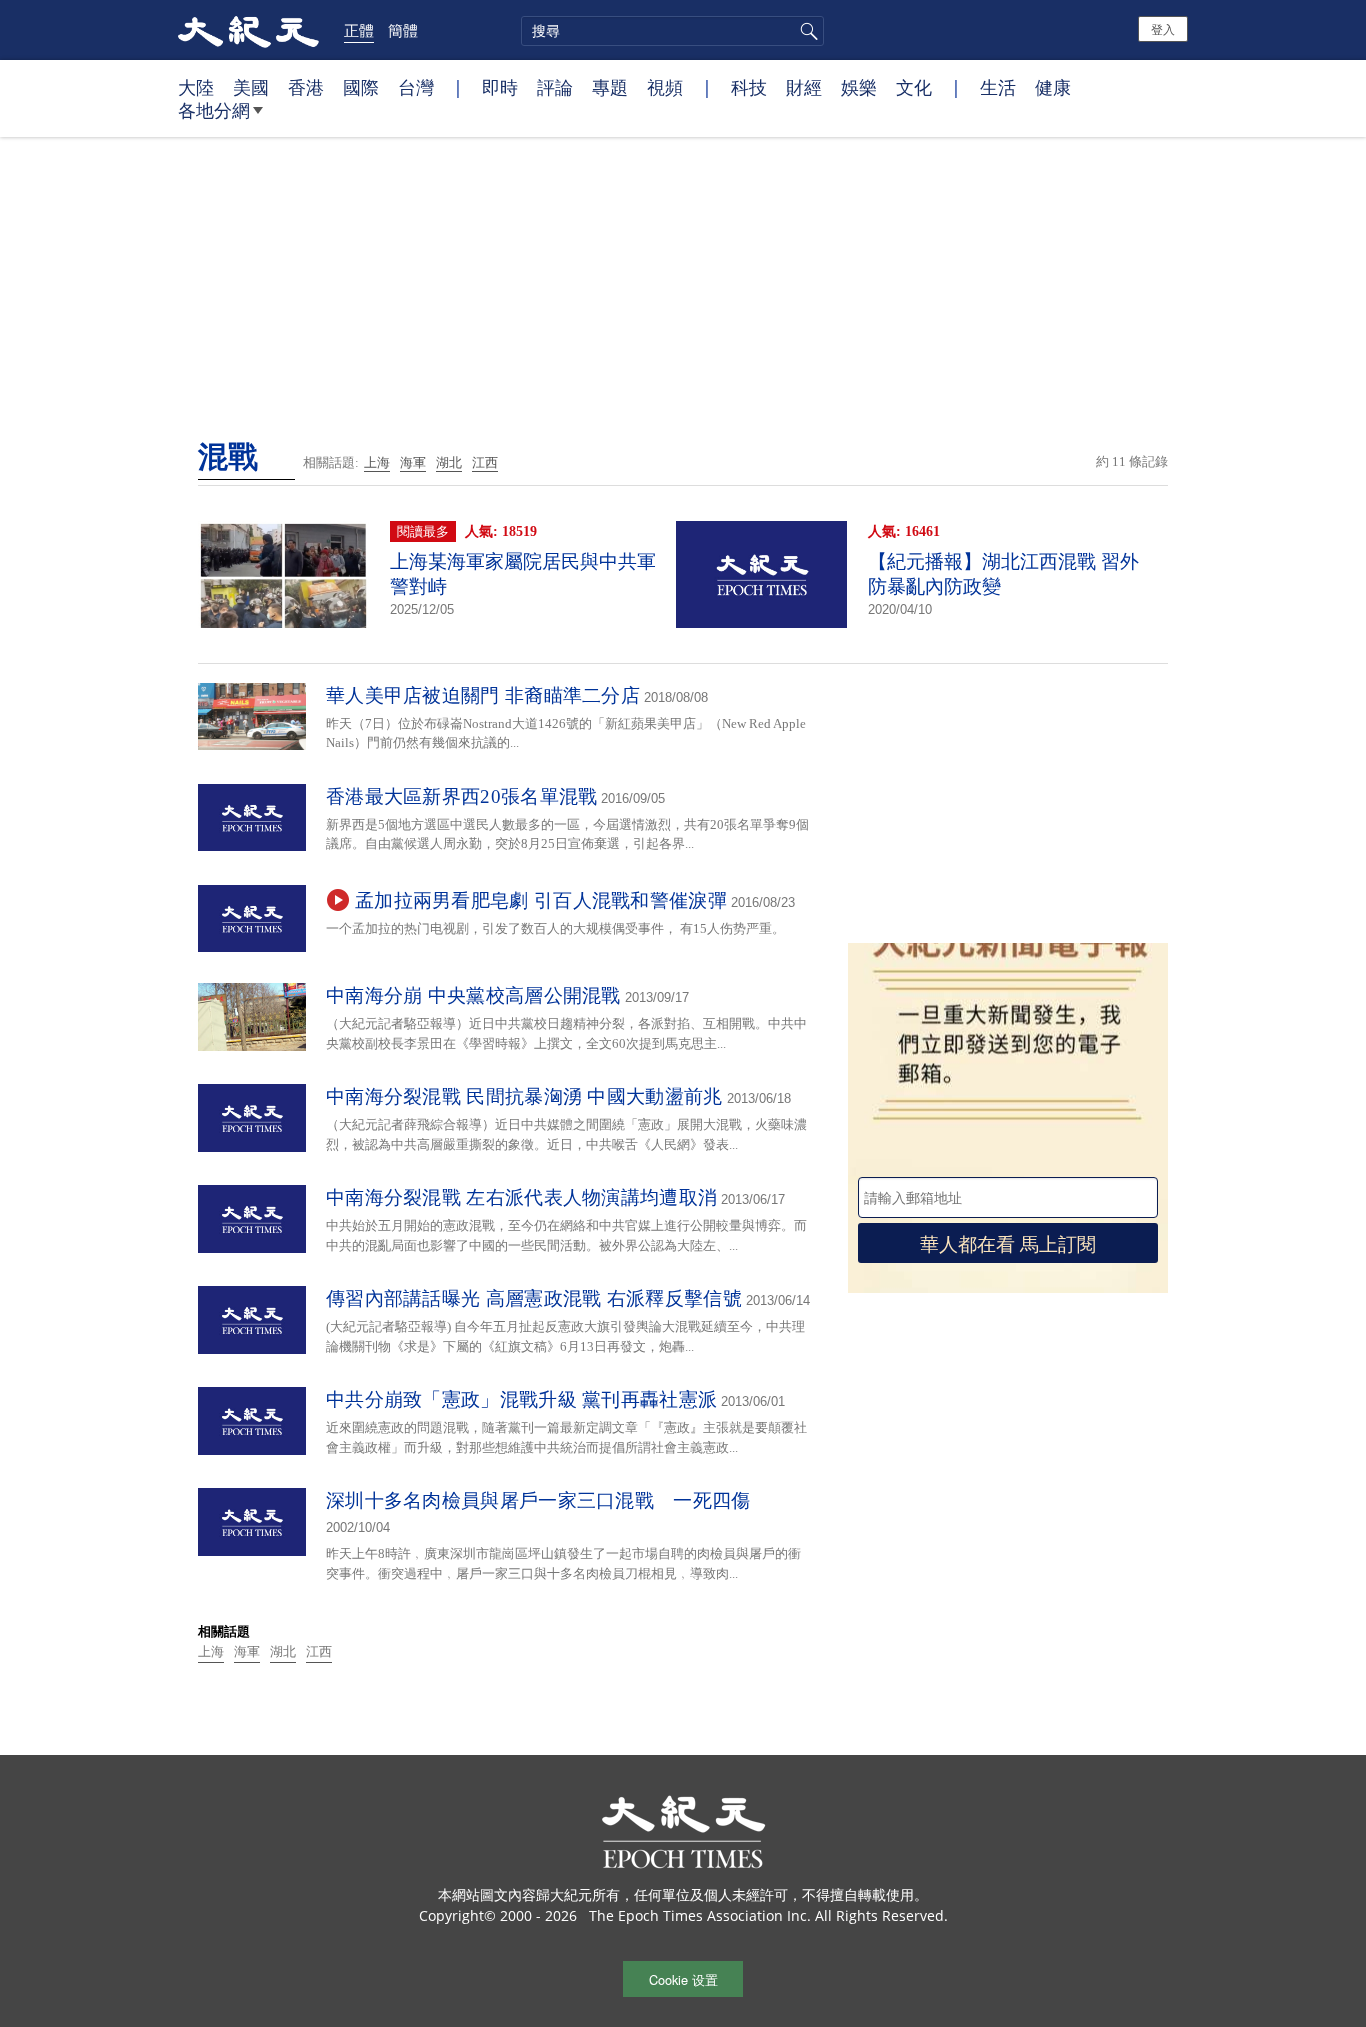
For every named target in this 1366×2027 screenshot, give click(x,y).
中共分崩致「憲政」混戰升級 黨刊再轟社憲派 (521, 1399)
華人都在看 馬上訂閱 (1008, 1242)
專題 (610, 87)
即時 (500, 87)
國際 (361, 87)
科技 (749, 87)
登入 (1163, 28)
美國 (251, 87)
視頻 (665, 87)
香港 (306, 87)
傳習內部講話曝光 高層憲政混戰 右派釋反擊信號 (534, 1298)
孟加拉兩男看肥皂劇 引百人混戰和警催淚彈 (541, 900)
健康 (1053, 87)
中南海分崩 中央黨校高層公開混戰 (473, 995)
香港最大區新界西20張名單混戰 (462, 796)
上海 (377, 462)
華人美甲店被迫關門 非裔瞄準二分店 (483, 695)
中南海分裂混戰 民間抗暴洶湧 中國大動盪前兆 (524, 1096)
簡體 (403, 30)
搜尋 (806, 31)
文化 (914, 87)
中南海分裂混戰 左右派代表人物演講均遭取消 (521, 1197)
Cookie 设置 (683, 1979)
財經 (804, 87)
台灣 (416, 87)
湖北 (449, 462)
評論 (555, 87)
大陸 (196, 87)
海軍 (413, 462)
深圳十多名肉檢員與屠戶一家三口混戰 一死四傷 (538, 1500)
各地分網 (214, 110)
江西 (485, 462)
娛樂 (859, 87)
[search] (672, 31)
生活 (998, 87)
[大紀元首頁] (248, 30)
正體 (359, 30)
